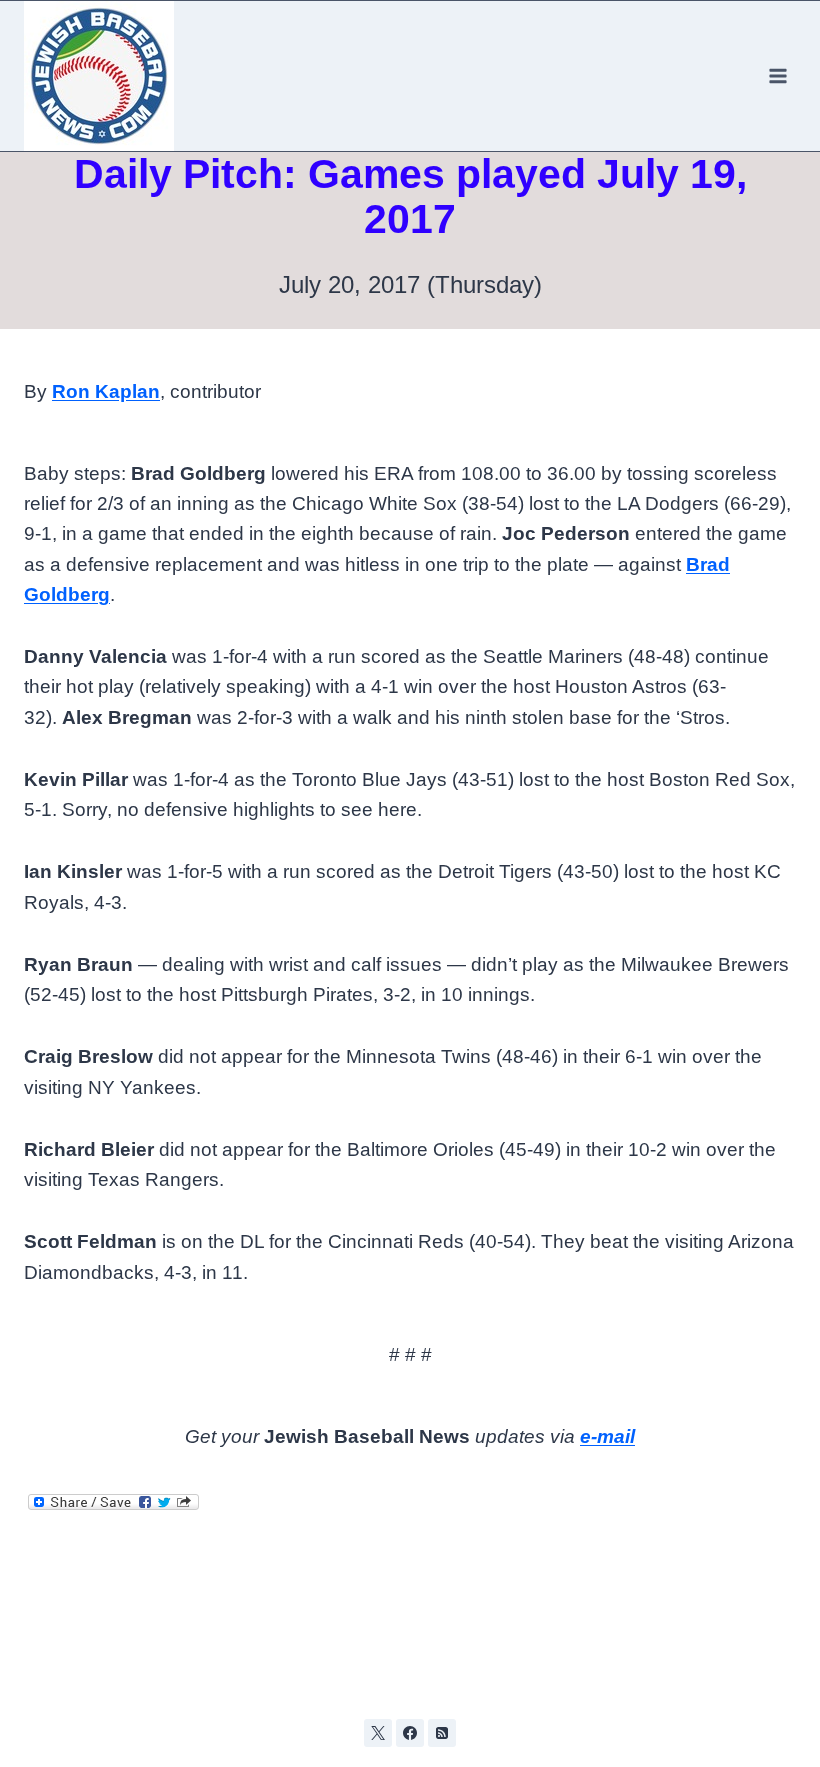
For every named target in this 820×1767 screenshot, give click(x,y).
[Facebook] (410, 1733)
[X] (378, 1733)
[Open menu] (777, 75)
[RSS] (442, 1733)
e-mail (607, 1436)
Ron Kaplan (106, 391)
